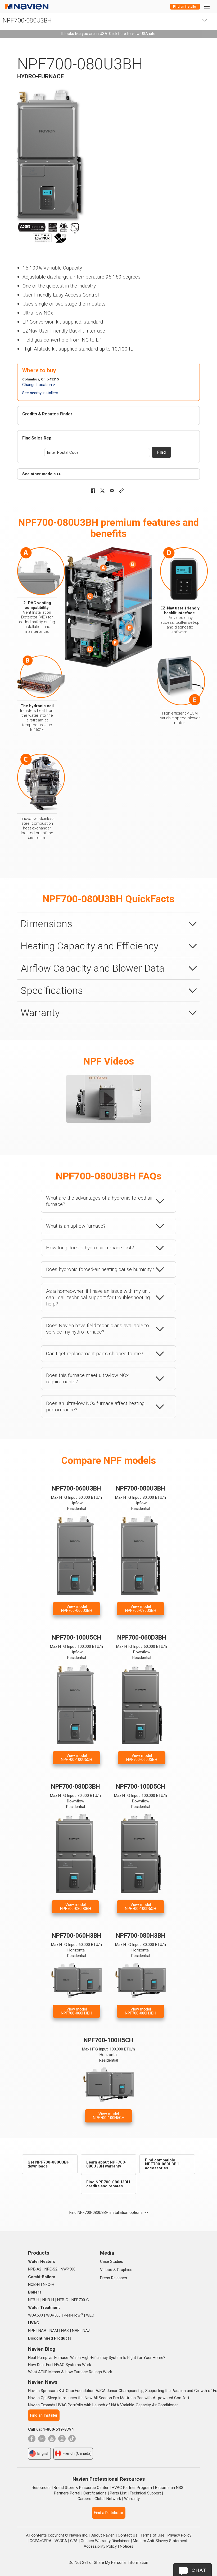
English (43, 2453)
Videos (106, 2270)
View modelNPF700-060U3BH (77, 1608)
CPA (74, 2541)
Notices (127, 2546)
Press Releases (114, 2278)
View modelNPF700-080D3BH (76, 1907)
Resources (41, 2488)
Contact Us (128, 2535)
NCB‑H (34, 2285)
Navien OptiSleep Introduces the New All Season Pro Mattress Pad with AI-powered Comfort (109, 2398)
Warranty (132, 2499)
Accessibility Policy (100, 2546)
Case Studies (112, 2261)
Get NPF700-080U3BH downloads (49, 2164)
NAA (42, 2331)
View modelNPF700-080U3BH (141, 1608)
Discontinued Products (50, 2338)
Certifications (95, 2493)
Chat (199, 2570)
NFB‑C (63, 2300)
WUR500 (53, 2315)
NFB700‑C (80, 2300)
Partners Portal (67, 2493)
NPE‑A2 (35, 2269)
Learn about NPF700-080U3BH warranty (106, 2164)
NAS (65, 2331)
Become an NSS (169, 2488)
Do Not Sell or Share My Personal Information (108, 2562)
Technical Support (145, 2493)
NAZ (87, 2331)
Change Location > (39, 385)
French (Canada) (77, 2453)
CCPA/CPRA (40, 2541)
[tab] (108, 924)
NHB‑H (48, 2300)
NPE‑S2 (51, 2269)
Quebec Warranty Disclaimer (105, 2541)
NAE (76, 2331)
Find (161, 452)
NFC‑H (49, 2285)
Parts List (118, 2493)
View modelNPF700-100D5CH (141, 1907)
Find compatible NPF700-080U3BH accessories (162, 2164)
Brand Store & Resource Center (81, 2488)
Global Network (108, 2499)
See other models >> (42, 474)
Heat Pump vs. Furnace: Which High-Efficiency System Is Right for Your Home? (97, 2358)
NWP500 (68, 2269)
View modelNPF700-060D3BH (142, 1758)
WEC (90, 2315)
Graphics (125, 2270)
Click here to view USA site (132, 34)
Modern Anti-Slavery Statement (160, 2541)
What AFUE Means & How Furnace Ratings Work (70, 2372)
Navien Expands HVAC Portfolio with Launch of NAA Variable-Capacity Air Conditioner (103, 2405)
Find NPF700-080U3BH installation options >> (109, 2213)
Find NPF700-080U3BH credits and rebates (108, 2184)
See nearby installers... (41, 393)
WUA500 (35, 2315)
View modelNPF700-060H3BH (76, 2011)
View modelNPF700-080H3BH (141, 2011)
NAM (54, 2331)
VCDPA (61, 2541)
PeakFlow (73, 2315)
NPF (32, 2331)
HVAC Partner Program (132, 2488)
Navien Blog (42, 2349)
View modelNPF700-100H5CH (109, 2116)
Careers (84, 2499)
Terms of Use (152, 2535)
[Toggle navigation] (207, 6)
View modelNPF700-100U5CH (76, 1758)
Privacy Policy (179, 2535)
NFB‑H (34, 2300)
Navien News (43, 2382)
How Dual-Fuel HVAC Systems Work (60, 2365)
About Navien (103, 2535)
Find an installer (185, 6)
